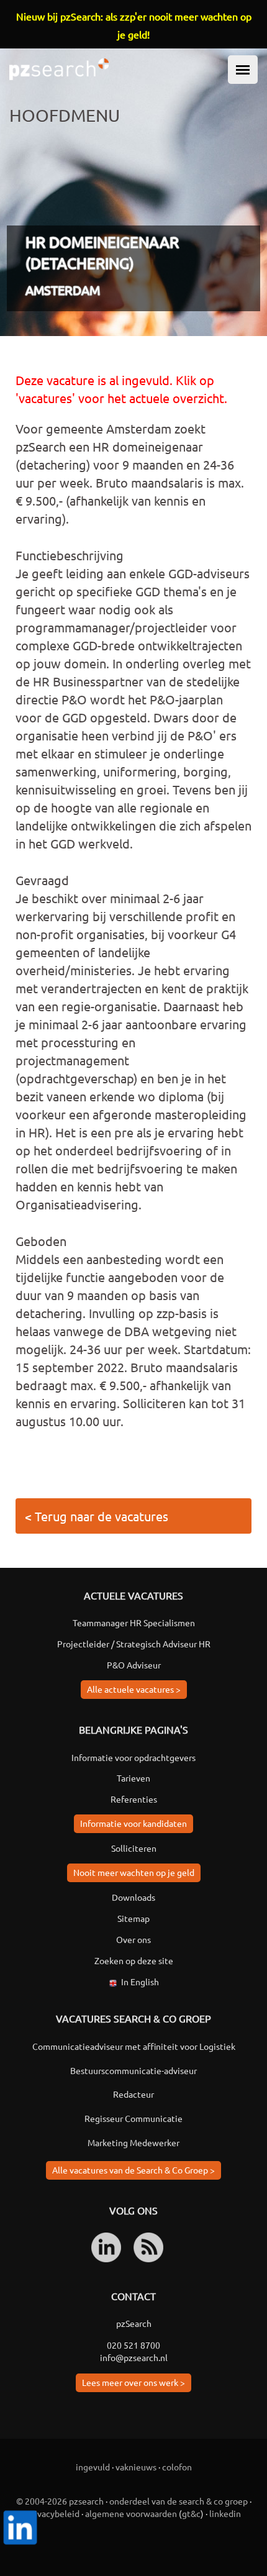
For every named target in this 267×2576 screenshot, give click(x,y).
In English (140, 1982)
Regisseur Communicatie (133, 2118)
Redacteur (133, 2094)
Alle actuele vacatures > (134, 1689)
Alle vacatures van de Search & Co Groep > (133, 2170)
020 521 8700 (133, 2345)
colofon (177, 2467)
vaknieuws (136, 2467)
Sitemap (133, 1918)
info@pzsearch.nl (134, 2357)
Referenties (134, 1799)
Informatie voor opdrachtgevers (133, 1757)
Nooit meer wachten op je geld (134, 1872)
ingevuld (93, 2467)
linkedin (225, 2513)
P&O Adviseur (134, 1665)
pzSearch (134, 2323)
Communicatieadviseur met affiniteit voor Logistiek (134, 2046)
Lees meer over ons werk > (133, 2382)
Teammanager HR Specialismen (134, 1623)
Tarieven (133, 1778)
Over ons (133, 1939)
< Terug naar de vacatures (97, 1516)
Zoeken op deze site (134, 1960)
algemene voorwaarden (131, 2513)
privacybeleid (53, 2513)
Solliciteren (134, 1848)
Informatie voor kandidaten (133, 1823)
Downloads (133, 1897)
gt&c (191, 2513)
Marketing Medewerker (133, 2142)
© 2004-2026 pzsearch (60, 2501)
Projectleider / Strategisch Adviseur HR (134, 1644)
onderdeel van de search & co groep (179, 2501)
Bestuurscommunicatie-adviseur (133, 2070)
